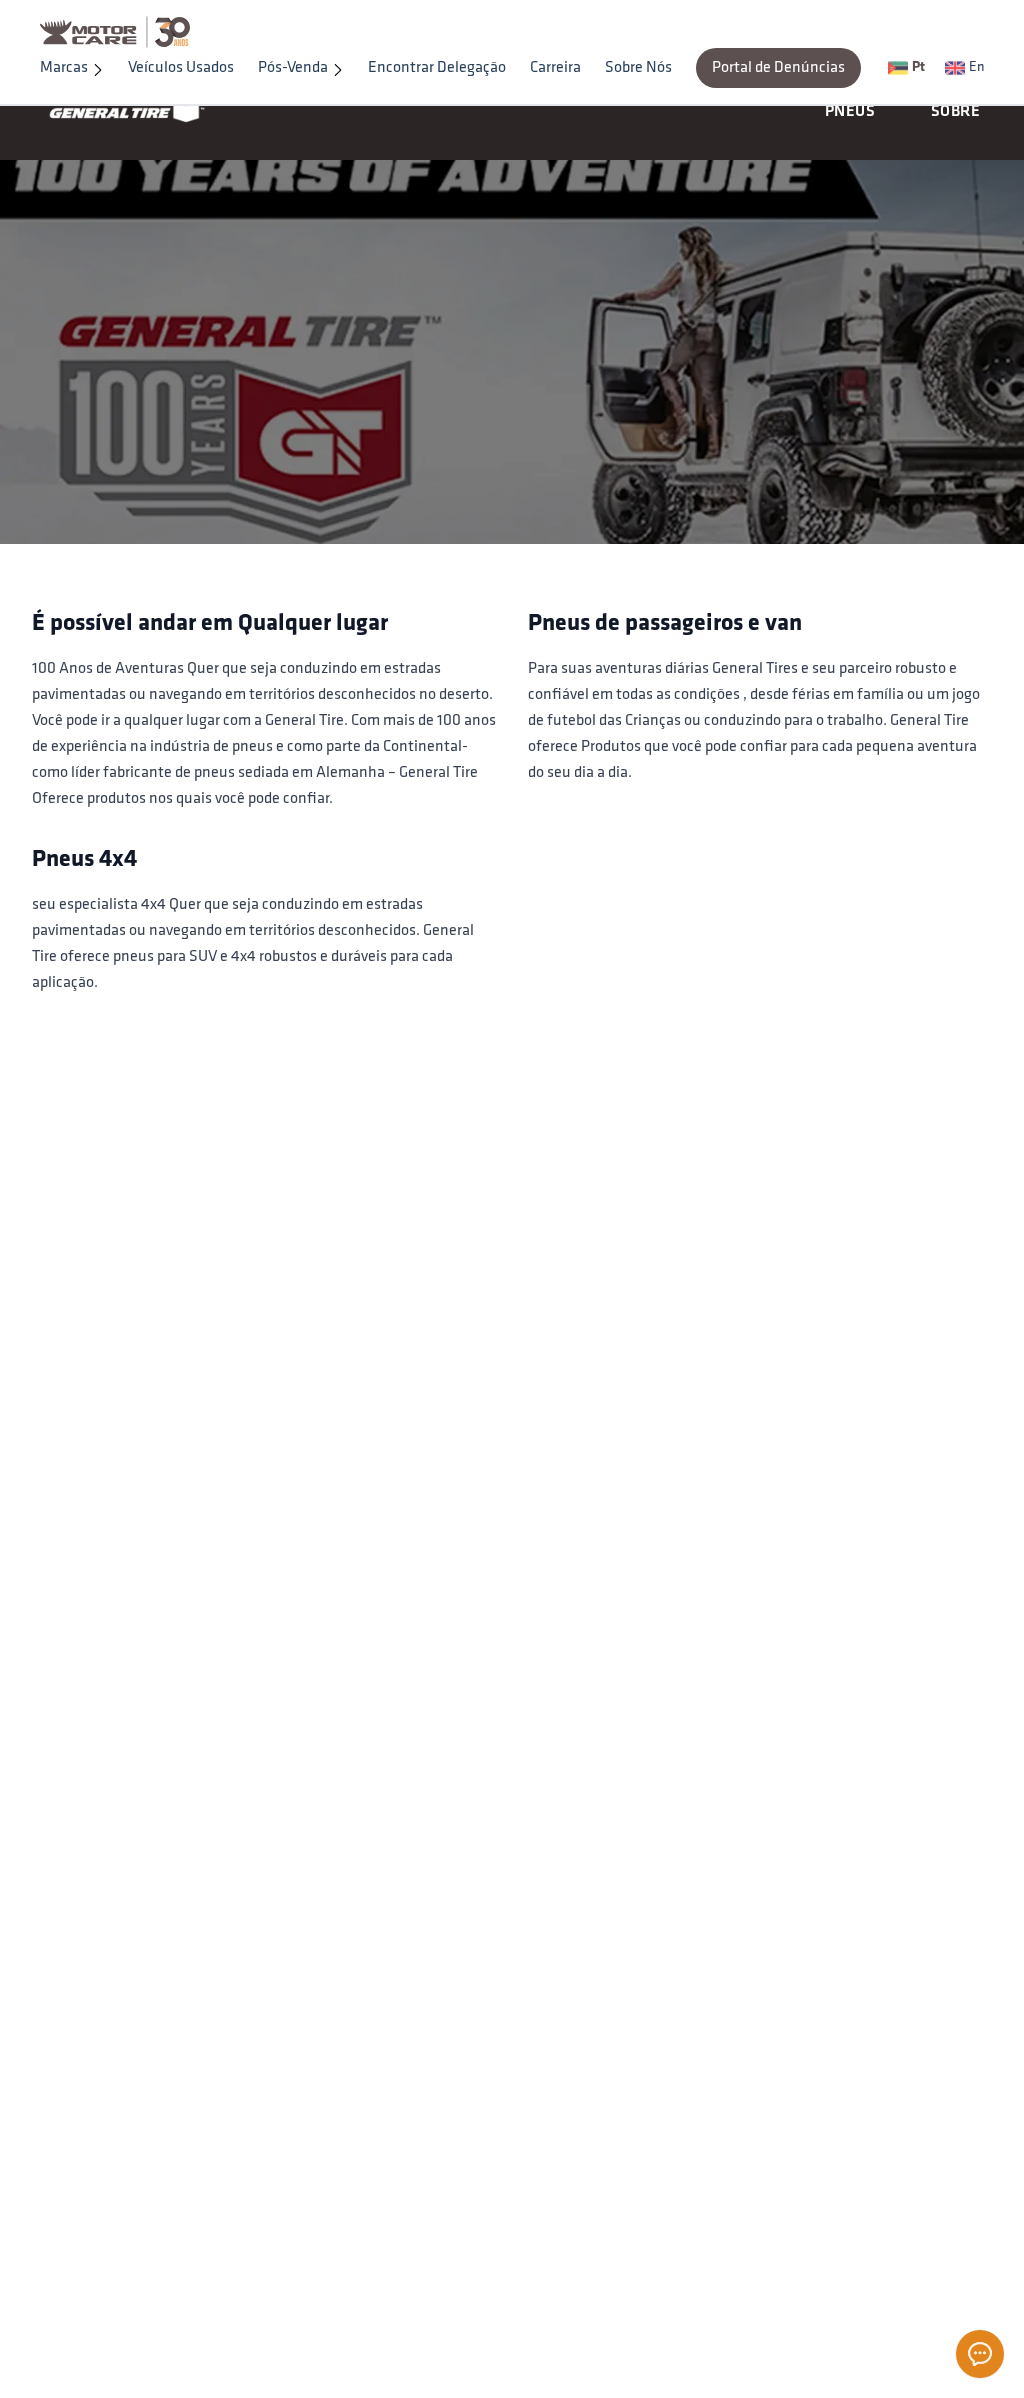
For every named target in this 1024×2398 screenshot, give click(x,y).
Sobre (955, 112)
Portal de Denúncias (778, 68)
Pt (918, 67)
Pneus (850, 112)
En (976, 67)
